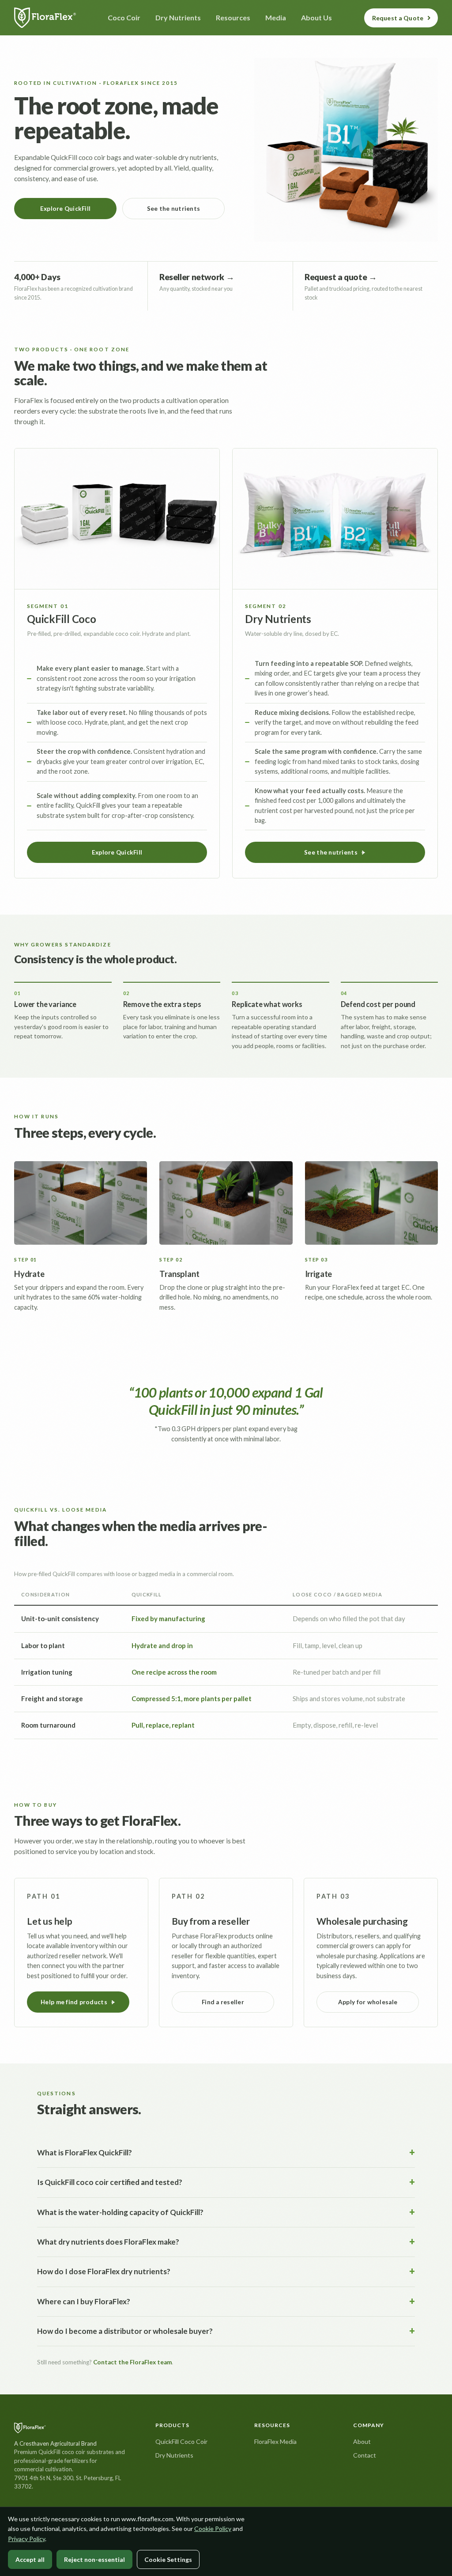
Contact (365, 2455)
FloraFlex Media (275, 2441)
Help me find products (74, 2002)
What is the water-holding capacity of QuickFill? (120, 2212)
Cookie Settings (168, 2559)
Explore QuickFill (66, 209)
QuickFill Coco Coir (181, 2441)
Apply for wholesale (368, 2002)
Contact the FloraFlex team (132, 2362)
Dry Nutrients (174, 2455)
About (362, 2441)
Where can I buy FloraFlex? (84, 2301)
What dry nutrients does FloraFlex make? (108, 2242)
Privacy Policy (26, 2539)
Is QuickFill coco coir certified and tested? (110, 2182)
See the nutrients (174, 209)
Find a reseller (223, 2002)
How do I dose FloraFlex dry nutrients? (104, 2271)
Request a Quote (398, 18)
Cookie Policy (213, 2529)
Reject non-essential (94, 2559)
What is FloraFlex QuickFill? (85, 2152)
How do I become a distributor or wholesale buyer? (125, 2331)
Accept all (30, 2559)
